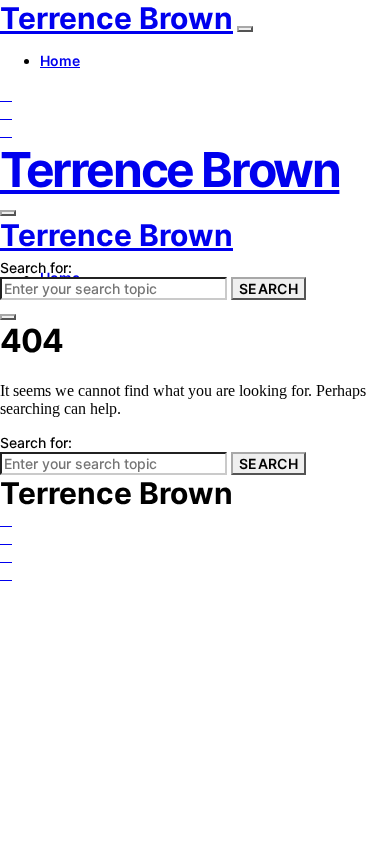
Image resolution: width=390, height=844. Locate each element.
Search (268, 288)
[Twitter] (6, 112)
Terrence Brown (116, 18)
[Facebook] (6, 94)
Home (60, 60)
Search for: (36, 267)
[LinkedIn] (6, 130)
